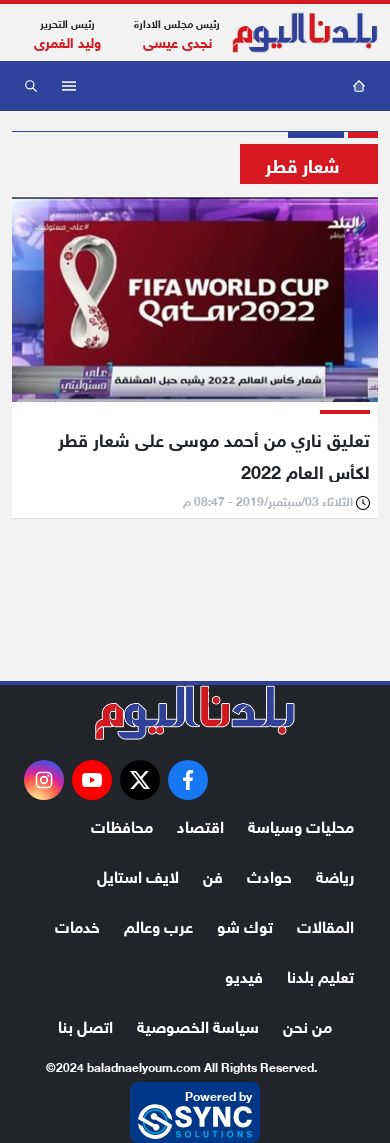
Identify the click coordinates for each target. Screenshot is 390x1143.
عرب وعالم (158, 924)
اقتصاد (200, 824)
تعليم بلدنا (320, 974)
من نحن (307, 1024)
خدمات (77, 924)
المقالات (325, 924)
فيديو (244, 974)
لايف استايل (138, 874)
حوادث (269, 874)
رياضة (335, 874)
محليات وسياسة (301, 824)
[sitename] (195, 713)
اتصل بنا (85, 1024)
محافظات (122, 824)
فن (213, 874)
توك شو (245, 924)
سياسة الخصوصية (198, 1024)
